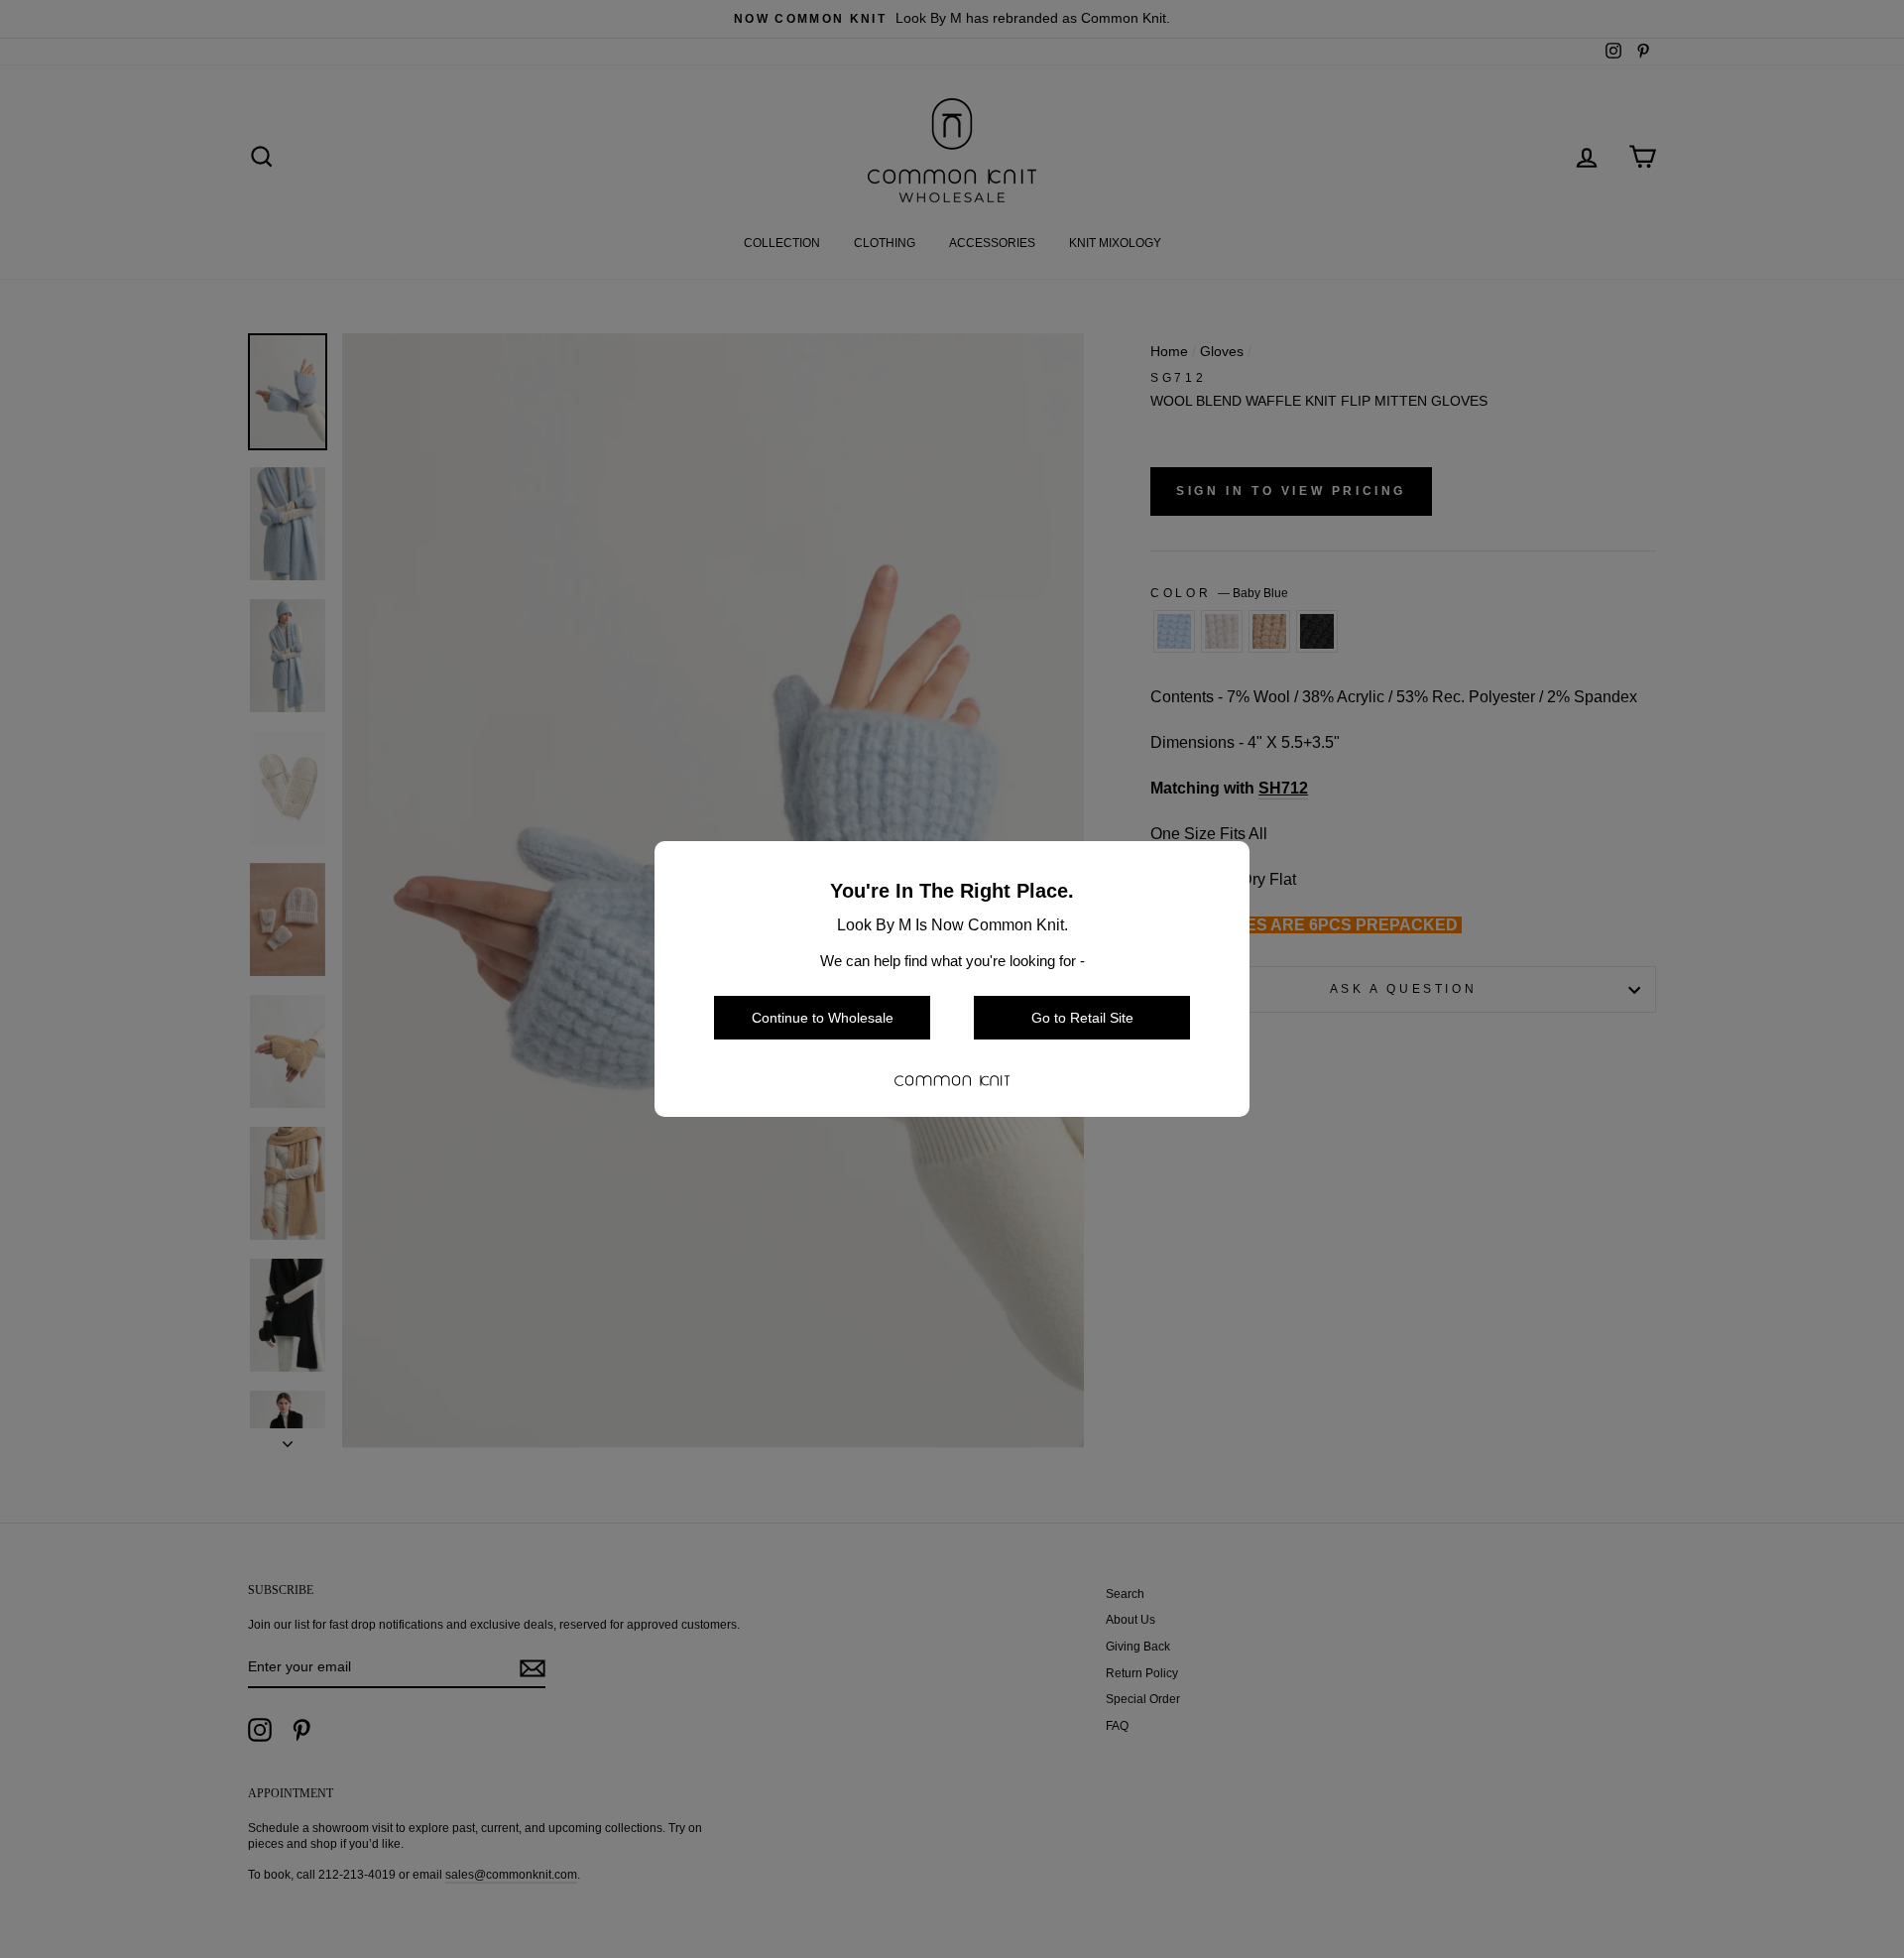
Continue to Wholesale (823, 1018)
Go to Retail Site (1082, 1018)
